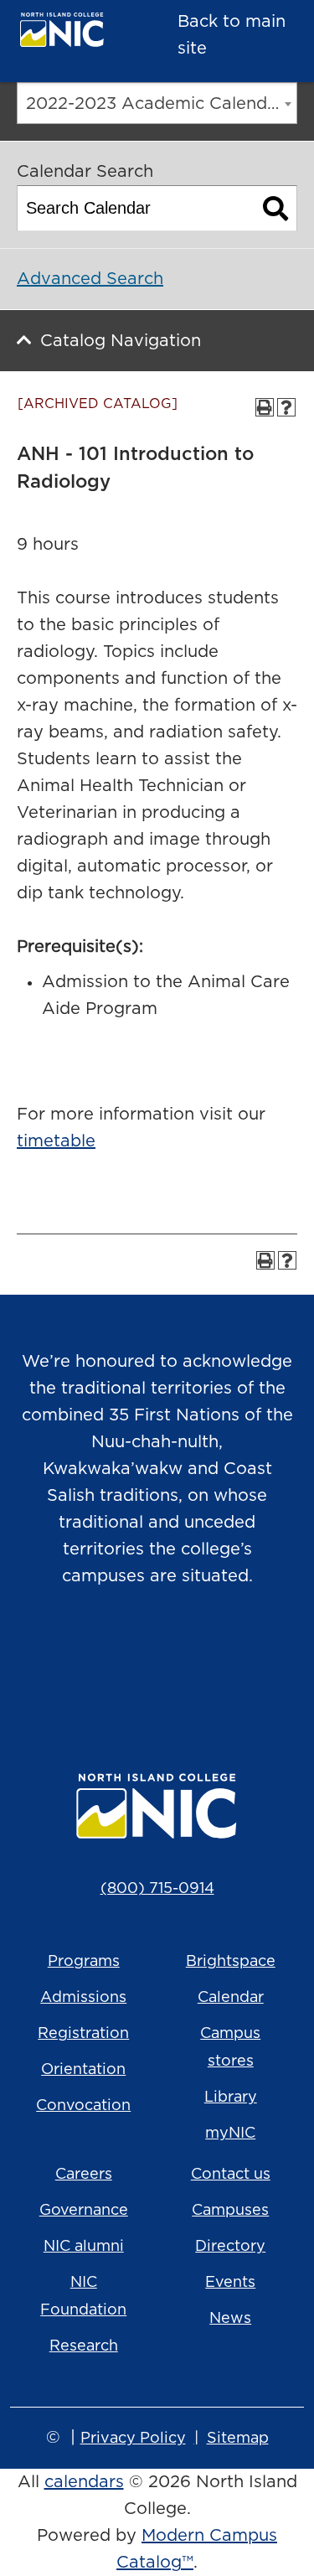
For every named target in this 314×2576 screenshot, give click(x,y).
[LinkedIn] (228, 1662)
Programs (84, 1962)
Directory (230, 2247)
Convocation (83, 2106)
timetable (56, 1141)
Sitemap (238, 2439)
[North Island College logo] (72, 34)
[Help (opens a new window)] (286, 407)
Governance (84, 2211)
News (230, 2319)
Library (231, 2098)
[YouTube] (181, 1662)
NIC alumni (84, 2247)
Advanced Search (90, 279)
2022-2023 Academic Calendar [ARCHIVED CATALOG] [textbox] (161, 104)
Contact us (231, 2175)
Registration (83, 2034)
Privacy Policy (133, 2439)
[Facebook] (134, 1662)
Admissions (83, 1998)
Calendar (231, 1998)
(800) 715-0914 (157, 1889)
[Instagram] (87, 1662)
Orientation (83, 2070)
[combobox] (157, 103)
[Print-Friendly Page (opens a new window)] (265, 407)
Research (84, 2346)
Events (230, 2283)
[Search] (276, 208)
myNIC (230, 2134)
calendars (84, 2482)
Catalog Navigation (121, 341)
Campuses (230, 2211)
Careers (84, 2175)
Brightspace (231, 1962)
